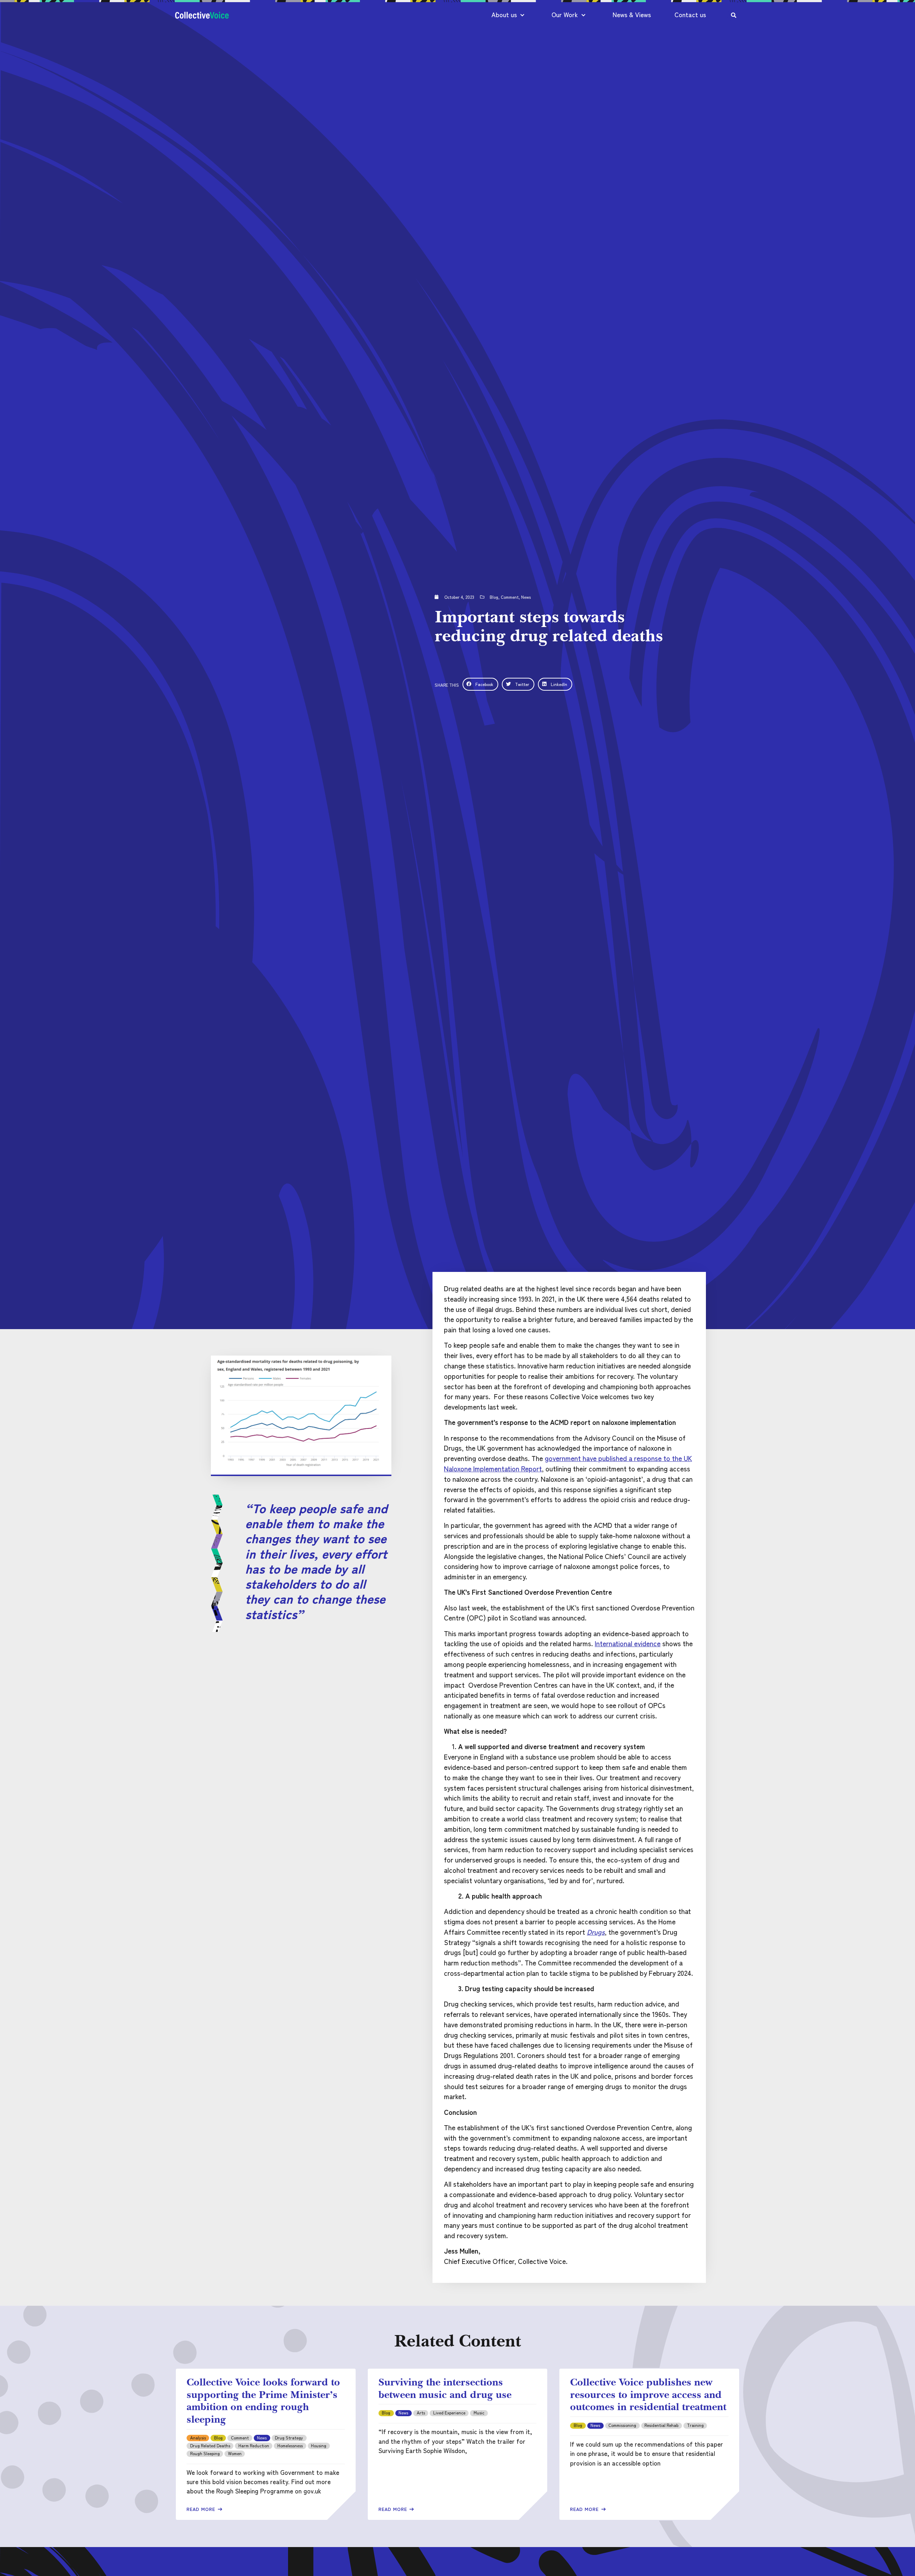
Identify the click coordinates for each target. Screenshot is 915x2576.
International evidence (628, 1643)
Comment (510, 597)
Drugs (596, 1932)
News (526, 597)
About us (504, 14)
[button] (480, 684)
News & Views (632, 14)
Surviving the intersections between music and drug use (445, 2388)
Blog (494, 597)
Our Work (565, 14)
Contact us (690, 14)
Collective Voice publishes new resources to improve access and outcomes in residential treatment (648, 2394)
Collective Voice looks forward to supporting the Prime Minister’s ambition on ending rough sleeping (263, 2400)
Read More (202, 2509)
